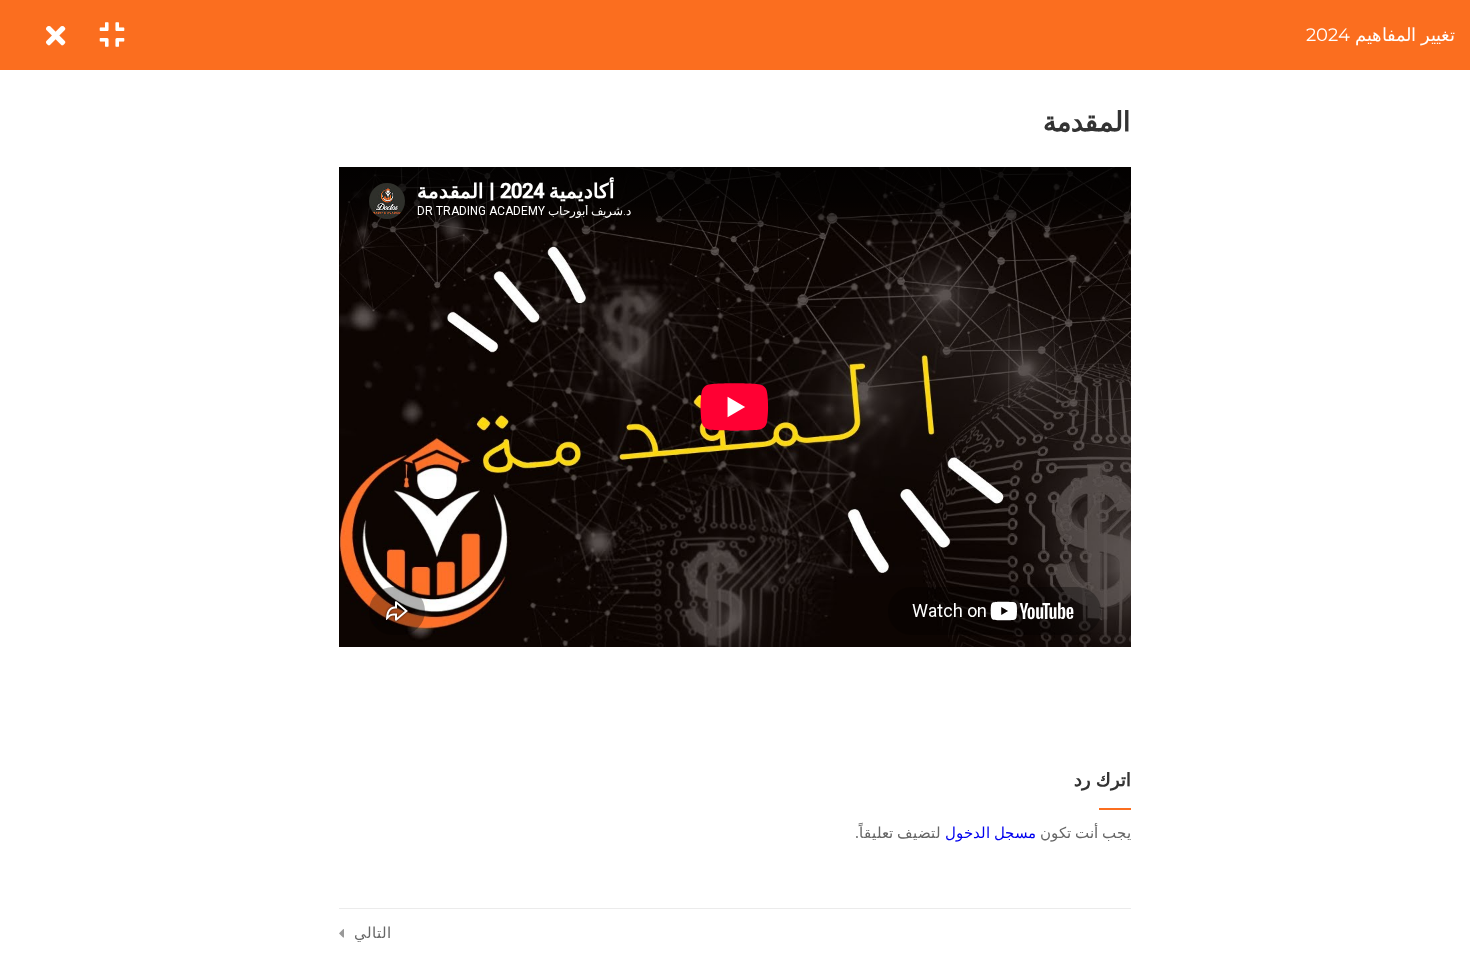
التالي (372, 932)
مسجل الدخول (990, 832)
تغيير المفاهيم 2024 (1380, 35)
